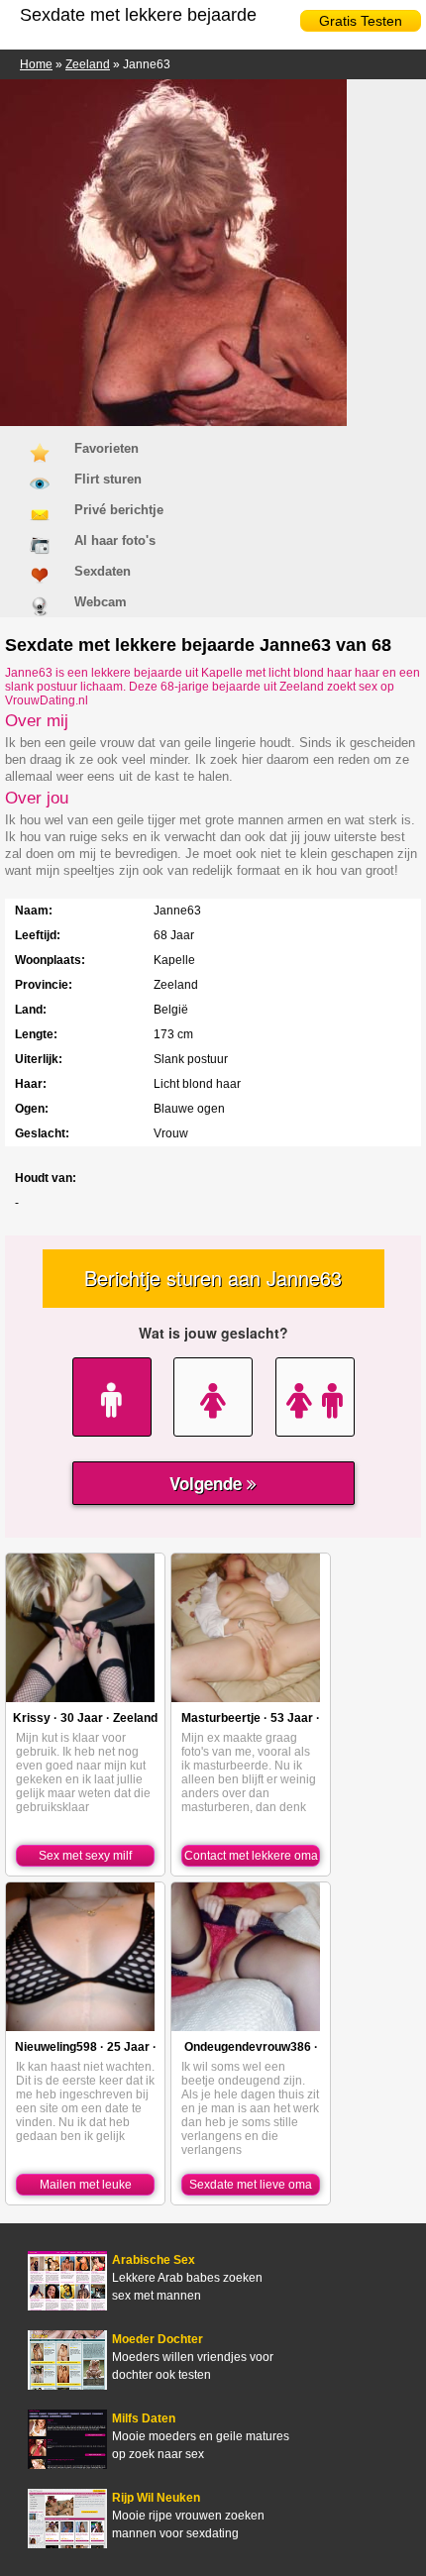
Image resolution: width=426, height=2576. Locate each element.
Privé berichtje (119, 510)
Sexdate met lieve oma (251, 2185)
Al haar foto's (115, 540)
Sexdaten (103, 571)
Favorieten (106, 448)
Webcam (101, 602)
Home (36, 64)
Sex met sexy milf (85, 1856)
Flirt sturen (108, 479)
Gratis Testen (361, 21)
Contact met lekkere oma (251, 1856)
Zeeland (88, 64)
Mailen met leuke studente (86, 2187)
